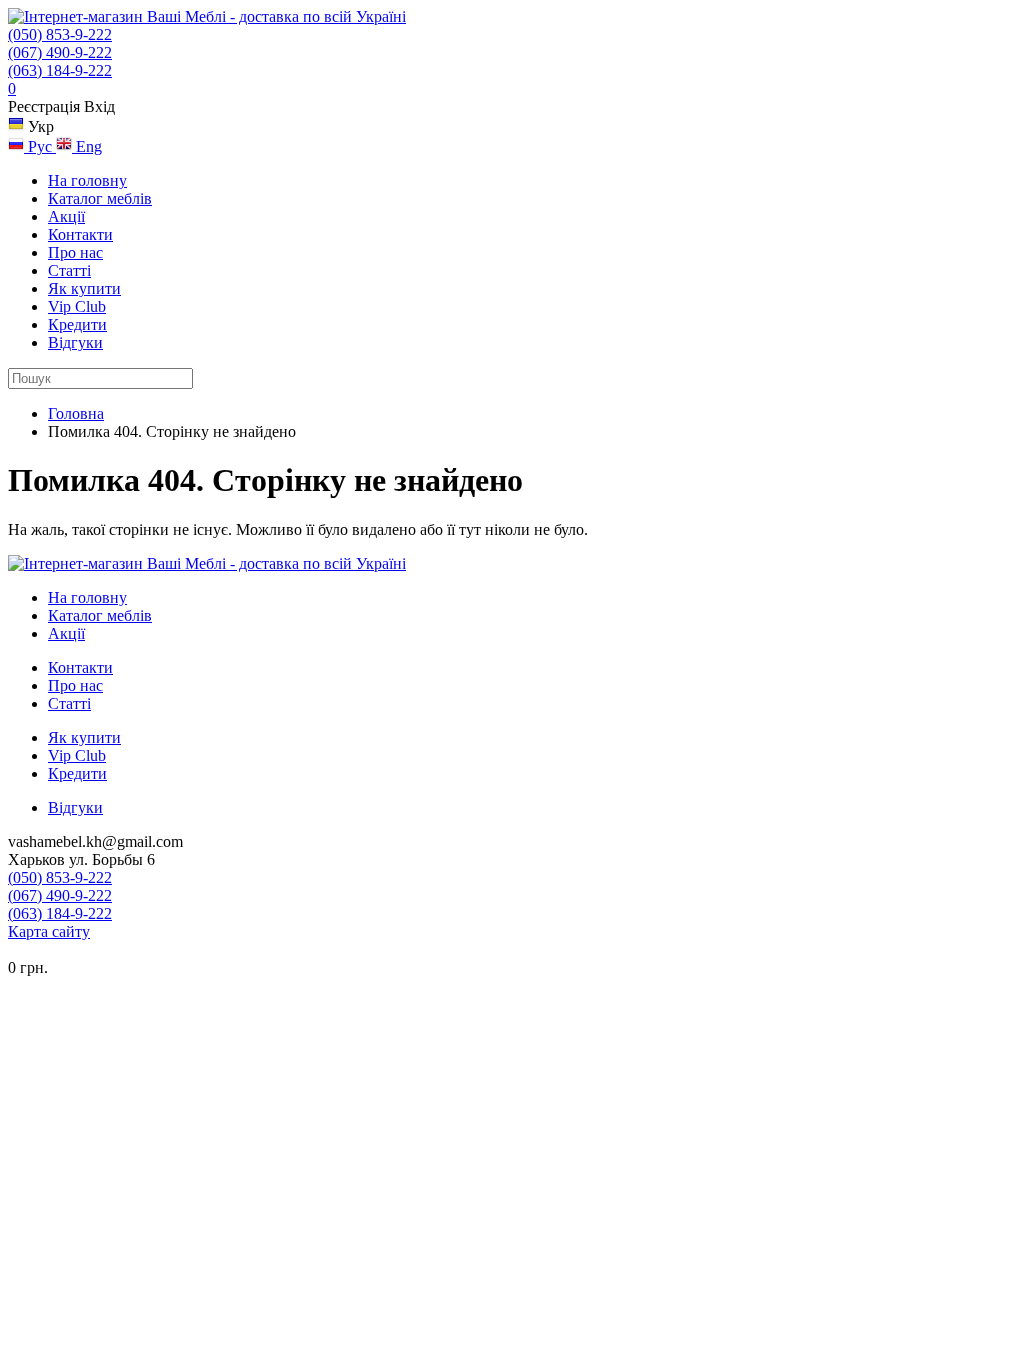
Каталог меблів (100, 198)
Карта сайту (49, 931)
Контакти (80, 234)
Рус (40, 146)
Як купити (84, 288)
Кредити (77, 324)
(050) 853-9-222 (60, 34)
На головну (87, 180)
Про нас (75, 252)
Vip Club (77, 306)
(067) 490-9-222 (60, 52)
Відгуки (75, 342)
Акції (66, 216)
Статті (69, 270)
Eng (87, 146)
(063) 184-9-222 (60, 70)
